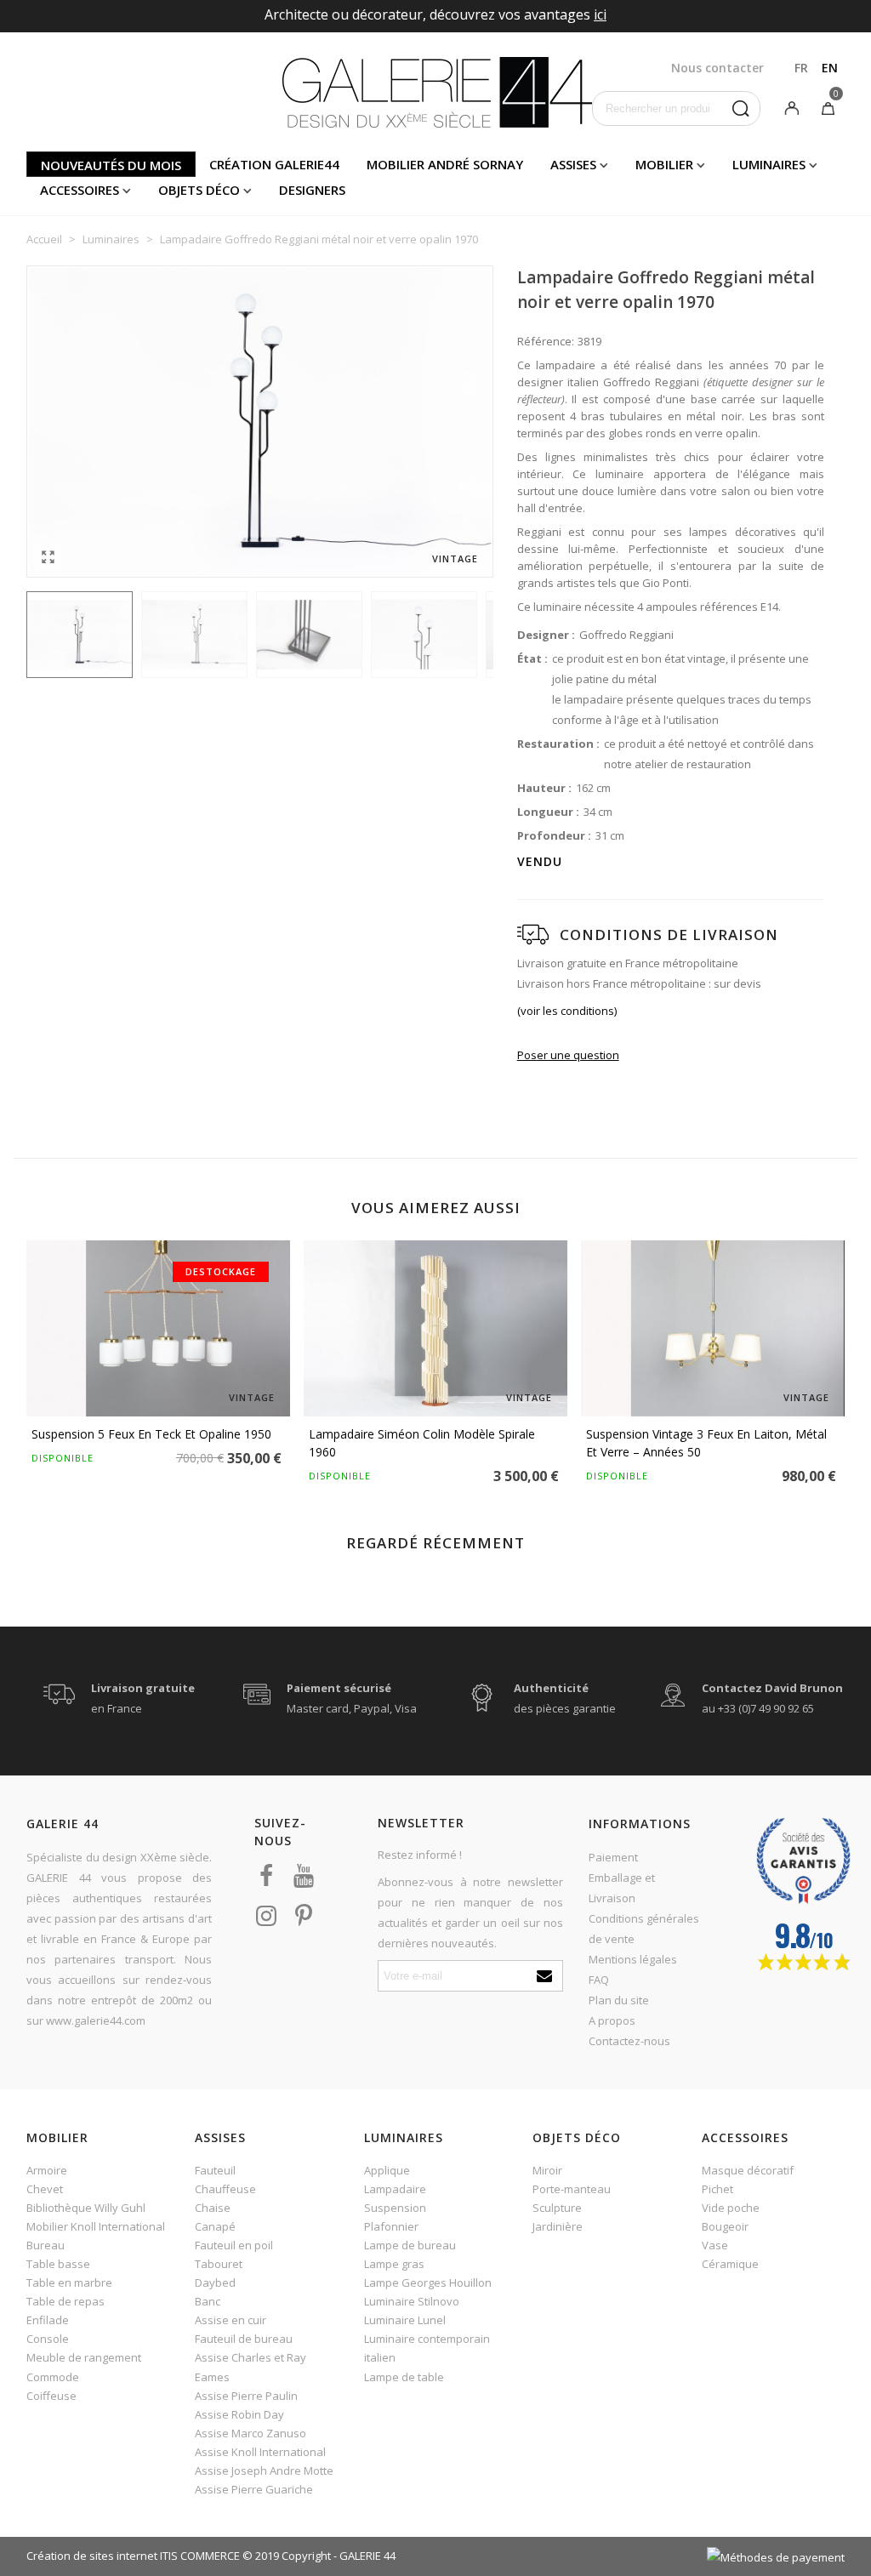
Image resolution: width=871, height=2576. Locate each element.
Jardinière (558, 2226)
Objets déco (199, 190)
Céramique (730, 2264)
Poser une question (568, 1055)
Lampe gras (394, 2264)
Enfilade (48, 2320)
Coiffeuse (51, 2396)
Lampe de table (404, 2377)
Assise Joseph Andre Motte (264, 2471)
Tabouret (219, 2264)
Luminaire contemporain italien (427, 2348)
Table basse (58, 2264)
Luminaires (769, 164)
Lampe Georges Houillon (428, 2282)
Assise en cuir (231, 2320)
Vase (715, 2245)
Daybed (215, 2282)
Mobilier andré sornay (445, 164)
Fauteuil (215, 2170)
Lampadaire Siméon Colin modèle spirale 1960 (422, 1443)
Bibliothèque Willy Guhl (86, 2208)
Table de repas (65, 2301)
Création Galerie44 (274, 164)
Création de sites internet (92, 2556)
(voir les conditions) (567, 1011)
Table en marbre (69, 2282)
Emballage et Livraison (622, 1888)
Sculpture (557, 2208)
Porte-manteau (572, 2189)
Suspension (395, 2208)
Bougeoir (725, 2226)
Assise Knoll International (260, 2452)
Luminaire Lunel (405, 2320)
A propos (612, 2020)
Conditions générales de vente (644, 1929)
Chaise (213, 2208)
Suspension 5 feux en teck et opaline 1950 (151, 1434)
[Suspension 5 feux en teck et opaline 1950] (158, 1328)
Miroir (547, 2170)
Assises (573, 164)
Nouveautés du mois (111, 165)
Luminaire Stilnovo (412, 2301)
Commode (53, 2377)
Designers (312, 190)
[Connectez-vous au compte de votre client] (792, 107)
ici (600, 14)
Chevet (45, 2189)
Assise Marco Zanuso (250, 2433)
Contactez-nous (629, 2041)
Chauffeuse (225, 2189)
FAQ (599, 1980)
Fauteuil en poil (234, 2245)
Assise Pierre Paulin (246, 2396)
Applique (387, 2170)
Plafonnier (391, 2226)
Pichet (717, 2189)
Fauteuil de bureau (244, 2339)
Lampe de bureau (410, 2245)
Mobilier (664, 164)
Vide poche (731, 2208)
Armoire (47, 2170)
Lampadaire (395, 2189)
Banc (208, 2301)
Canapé (215, 2226)
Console (48, 2339)
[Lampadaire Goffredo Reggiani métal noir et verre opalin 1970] (48, 556)
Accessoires (80, 190)
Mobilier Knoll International (96, 2226)
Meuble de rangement (84, 2357)
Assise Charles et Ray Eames (250, 2367)
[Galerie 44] (436, 92)
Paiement (613, 1857)
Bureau (46, 2245)
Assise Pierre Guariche (254, 2489)
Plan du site (619, 2000)
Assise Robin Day (239, 2414)
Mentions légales (633, 1959)
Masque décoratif (748, 2170)
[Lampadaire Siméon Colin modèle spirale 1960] (435, 1328)
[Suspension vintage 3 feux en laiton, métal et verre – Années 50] (713, 1328)
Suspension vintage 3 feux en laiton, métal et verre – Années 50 (706, 1443)
